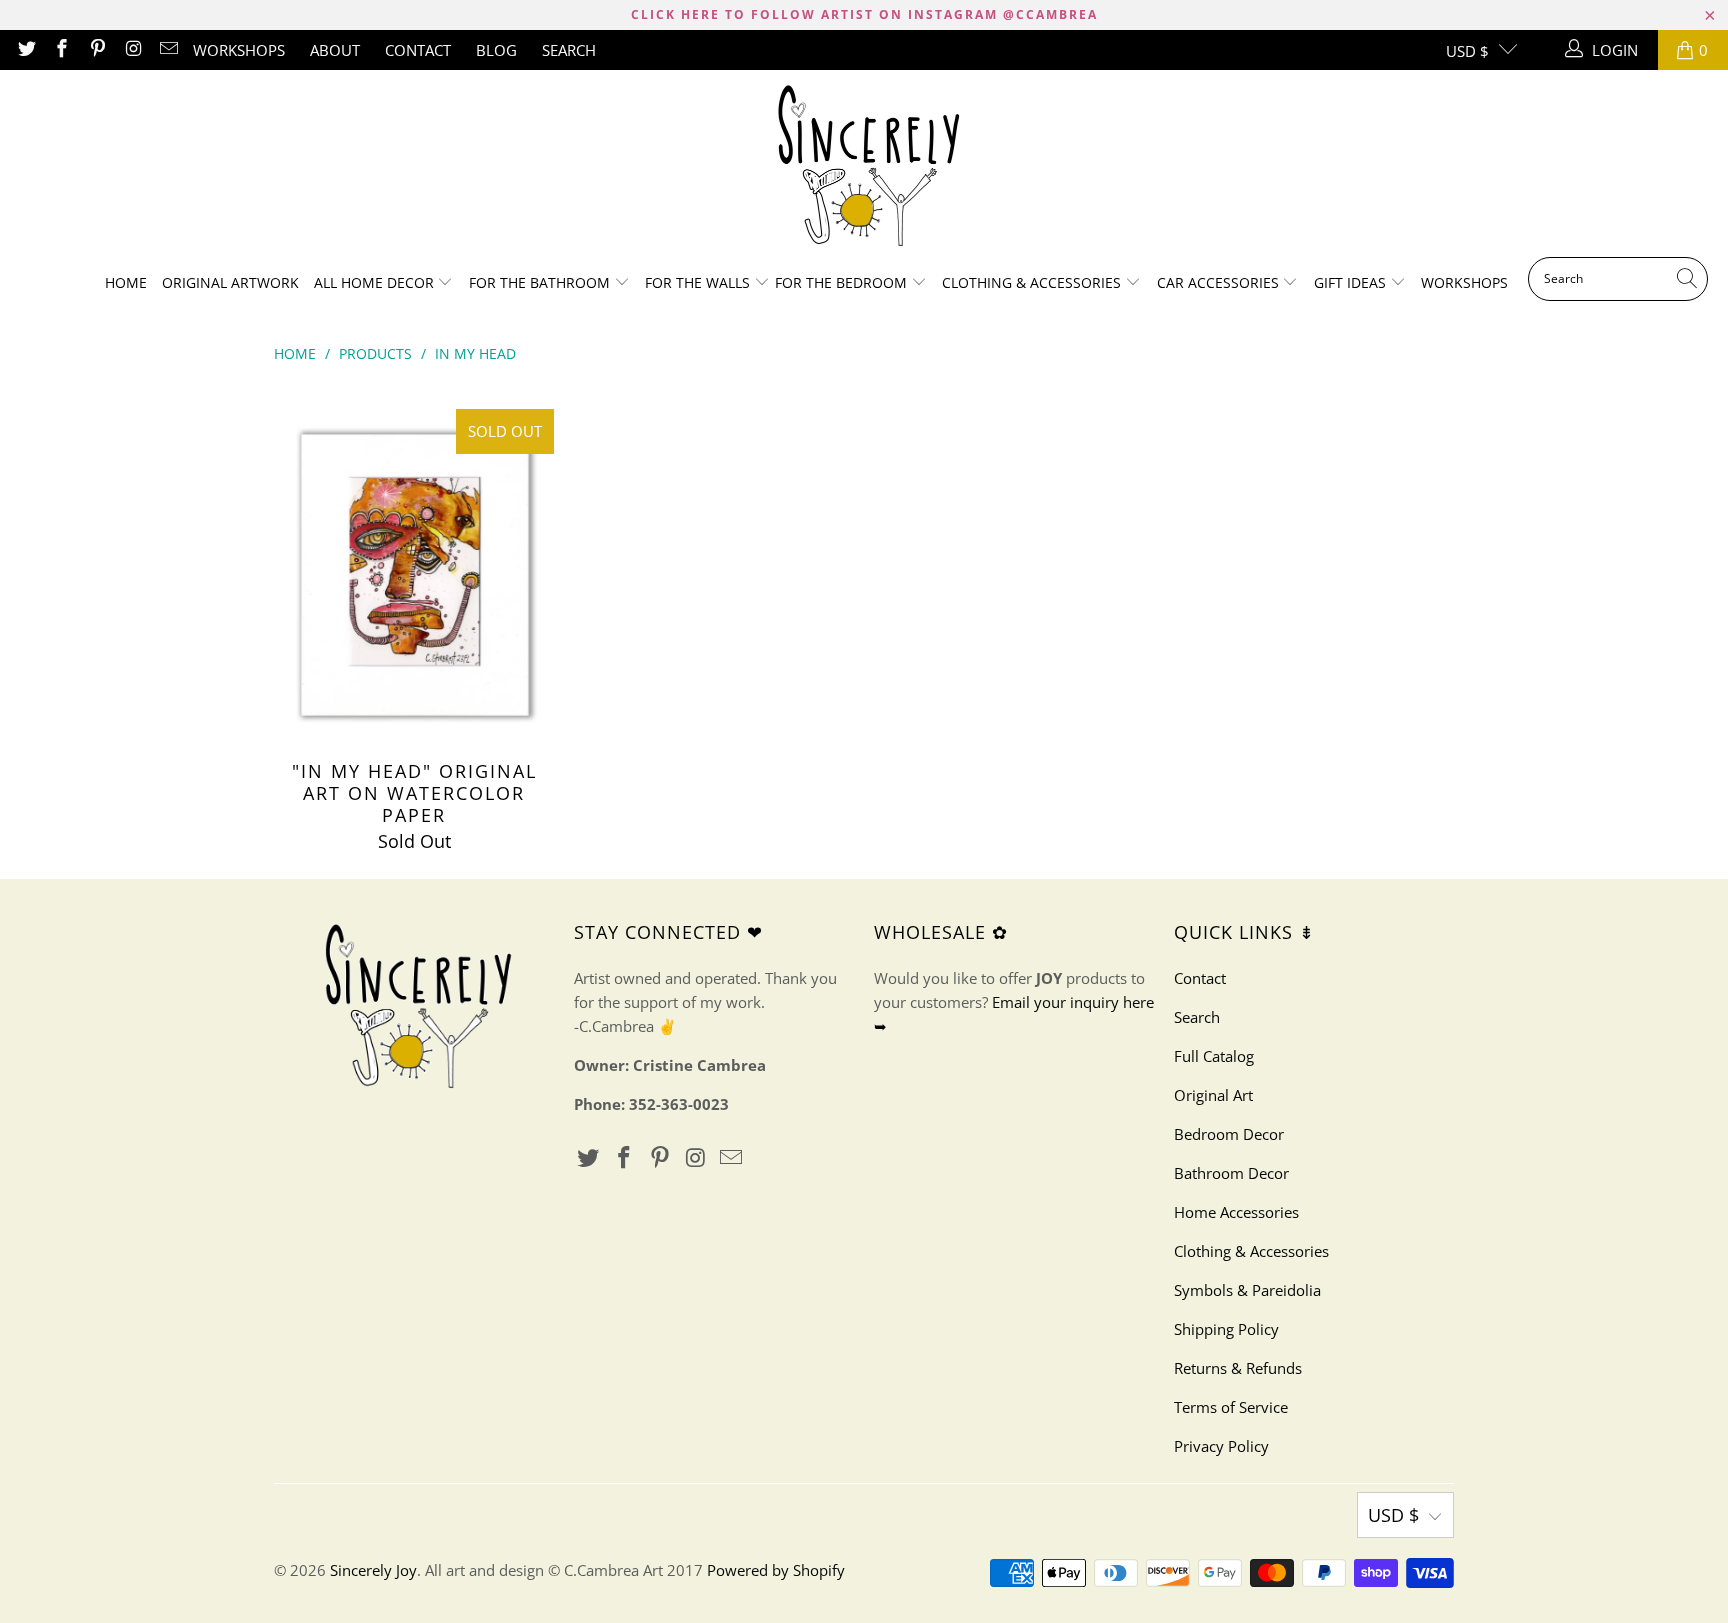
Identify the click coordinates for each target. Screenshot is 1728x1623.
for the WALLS (697, 282)
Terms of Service (1231, 1407)
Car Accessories (1220, 282)
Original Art (1213, 1095)
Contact (418, 50)
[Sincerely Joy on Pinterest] (96, 50)
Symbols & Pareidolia (1247, 1290)
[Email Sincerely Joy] (168, 50)
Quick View (414, 624)
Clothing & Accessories (1033, 282)
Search (569, 50)
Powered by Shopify (776, 1570)
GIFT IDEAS (1352, 282)
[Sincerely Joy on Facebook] (61, 50)
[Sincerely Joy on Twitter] (25, 50)
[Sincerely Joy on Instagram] (132, 50)
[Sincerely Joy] (864, 168)
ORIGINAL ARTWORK (230, 282)
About (335, 50)
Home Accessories (1236, 1212)
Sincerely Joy (373, 1570)
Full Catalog (1214, 1056)
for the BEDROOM (843, 282)
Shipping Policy (1226, 1329)
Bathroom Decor (1231, 1173)
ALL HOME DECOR (376, 282)
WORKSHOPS (239, 50)
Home (126, 282)
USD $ (1467, 51)
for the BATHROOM (541, 282)
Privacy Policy (1221, 1446)
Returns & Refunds (1238, 1368)
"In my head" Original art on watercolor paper (414, 575)
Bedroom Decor (1229, 1134)
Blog (496, 50)
